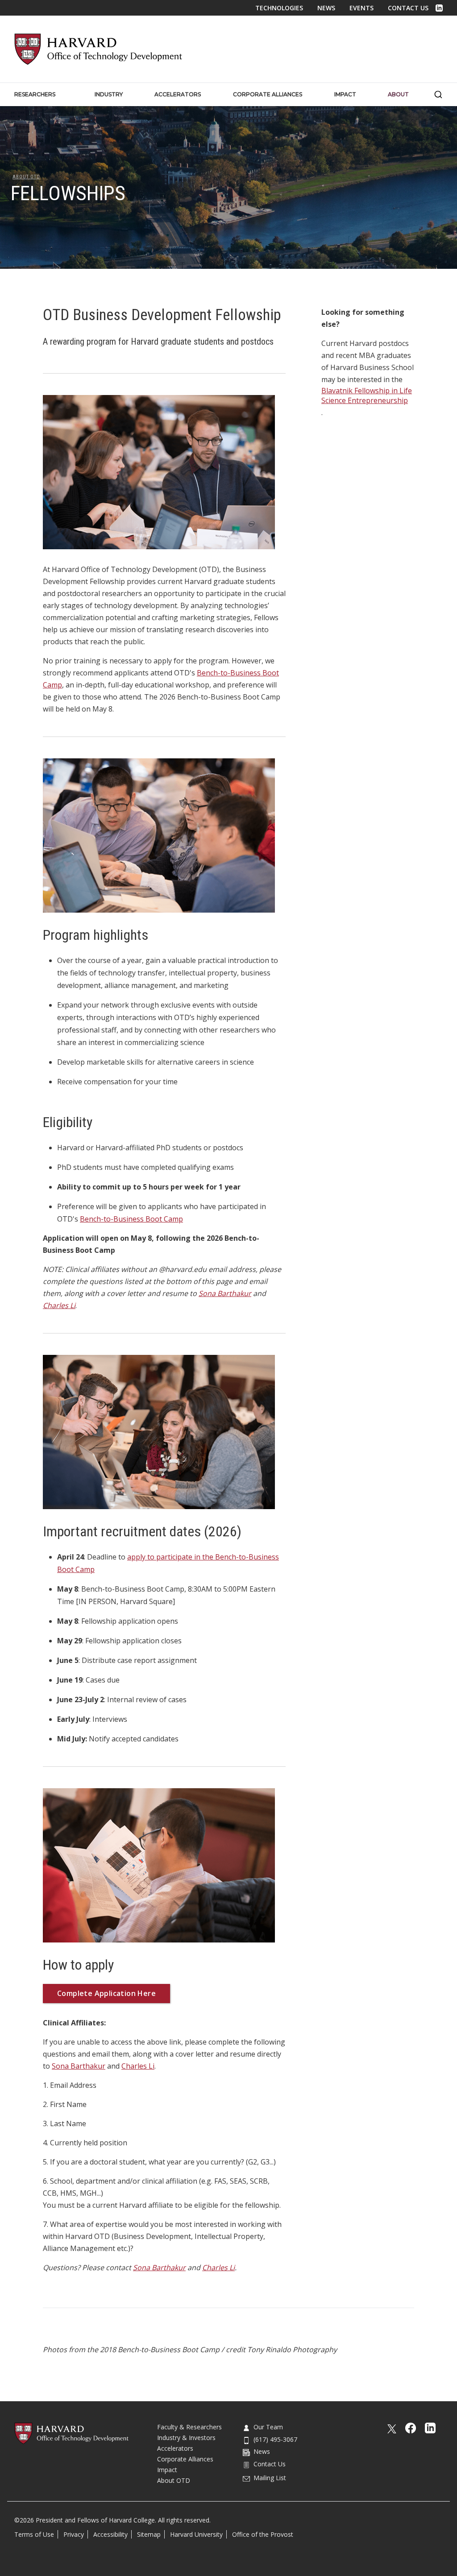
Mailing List (270, 2478)
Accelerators (175, 2448)
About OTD (26, 177)
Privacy (74, 2534)
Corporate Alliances (185, 2459)
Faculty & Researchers (189, 2427)
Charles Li (138, 2066)
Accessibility (110, 2534)
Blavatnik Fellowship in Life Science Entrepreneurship (367, 395)
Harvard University (196, 2534)
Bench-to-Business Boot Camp (131, 1219)
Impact (167, 2470)
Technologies (279, 8)
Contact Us (408, 8)
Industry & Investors (186, 2438)
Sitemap (149, 2534)
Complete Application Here (106, 1993)
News (326, 8)
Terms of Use (34, 2534)
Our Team (268, 2427)
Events (361, 8)
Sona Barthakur (79, 2066)
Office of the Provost (263, 2534)
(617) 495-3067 (275, 2439)
